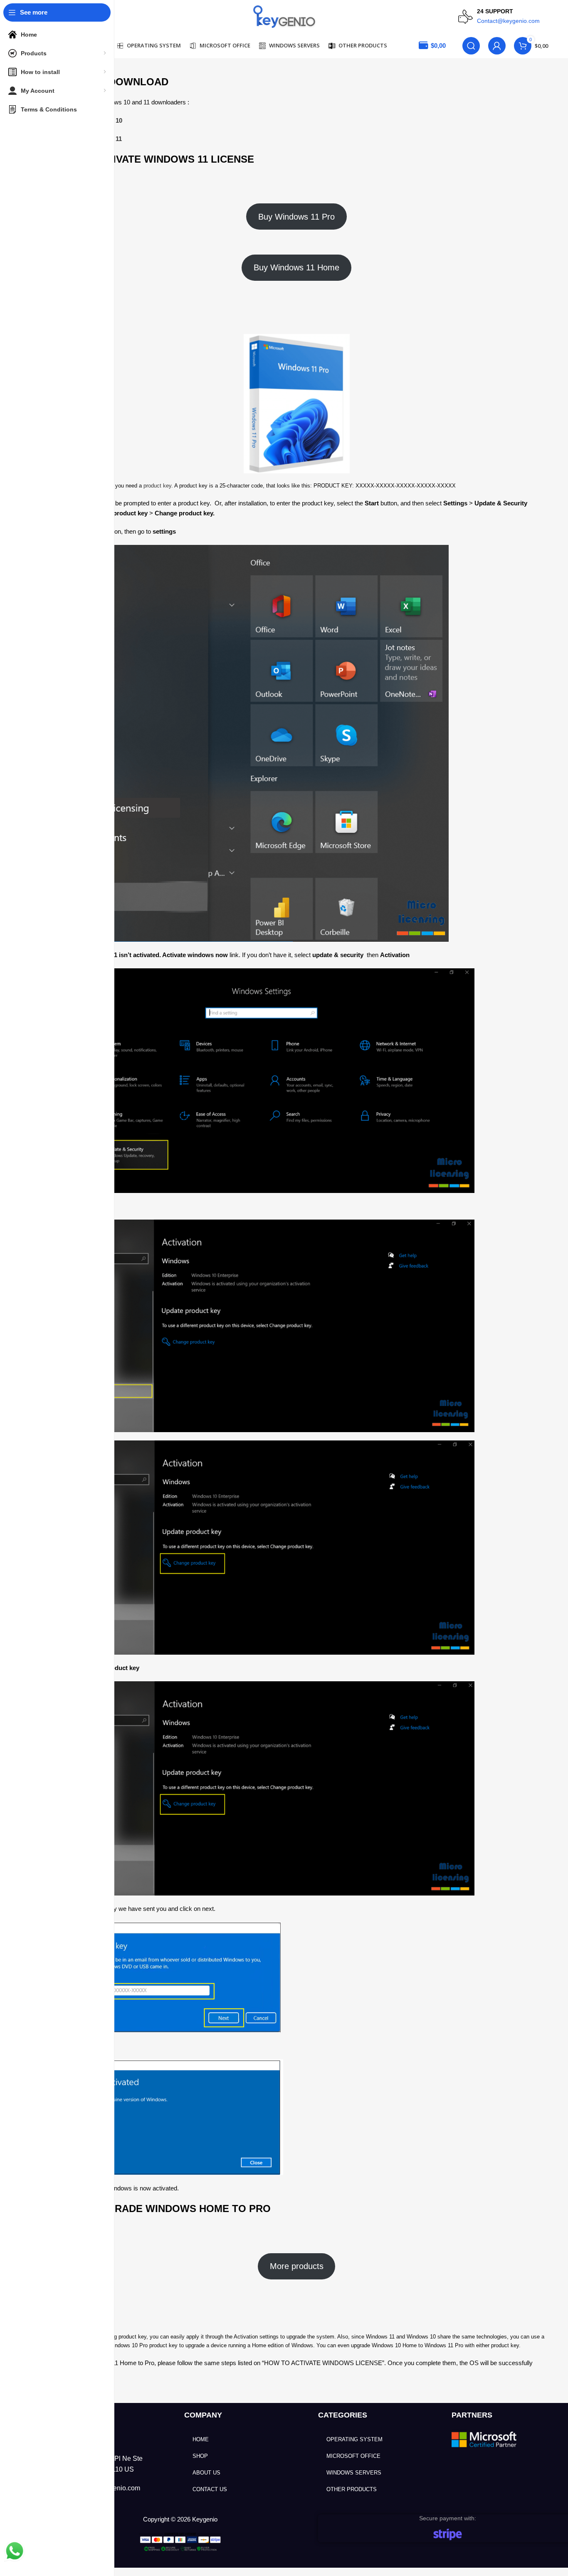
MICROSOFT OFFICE (353, 2456)
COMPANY (203, 2415)
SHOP (200, 2456)
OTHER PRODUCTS (352, 2489)
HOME (201, 2439)
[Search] (471, 46)
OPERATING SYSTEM (354, 2439)
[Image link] (485, 2439)
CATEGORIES (343, 2415)
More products (297, 2266)
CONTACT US (210, 2489)
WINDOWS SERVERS (354, 2473)
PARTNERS (472, 2415)
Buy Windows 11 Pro (296, 217)
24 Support (495, 11)
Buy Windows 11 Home (296, 267)
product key (157, 486)
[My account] (497, 46)
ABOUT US (206, 2473)
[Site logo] (284, 16)
